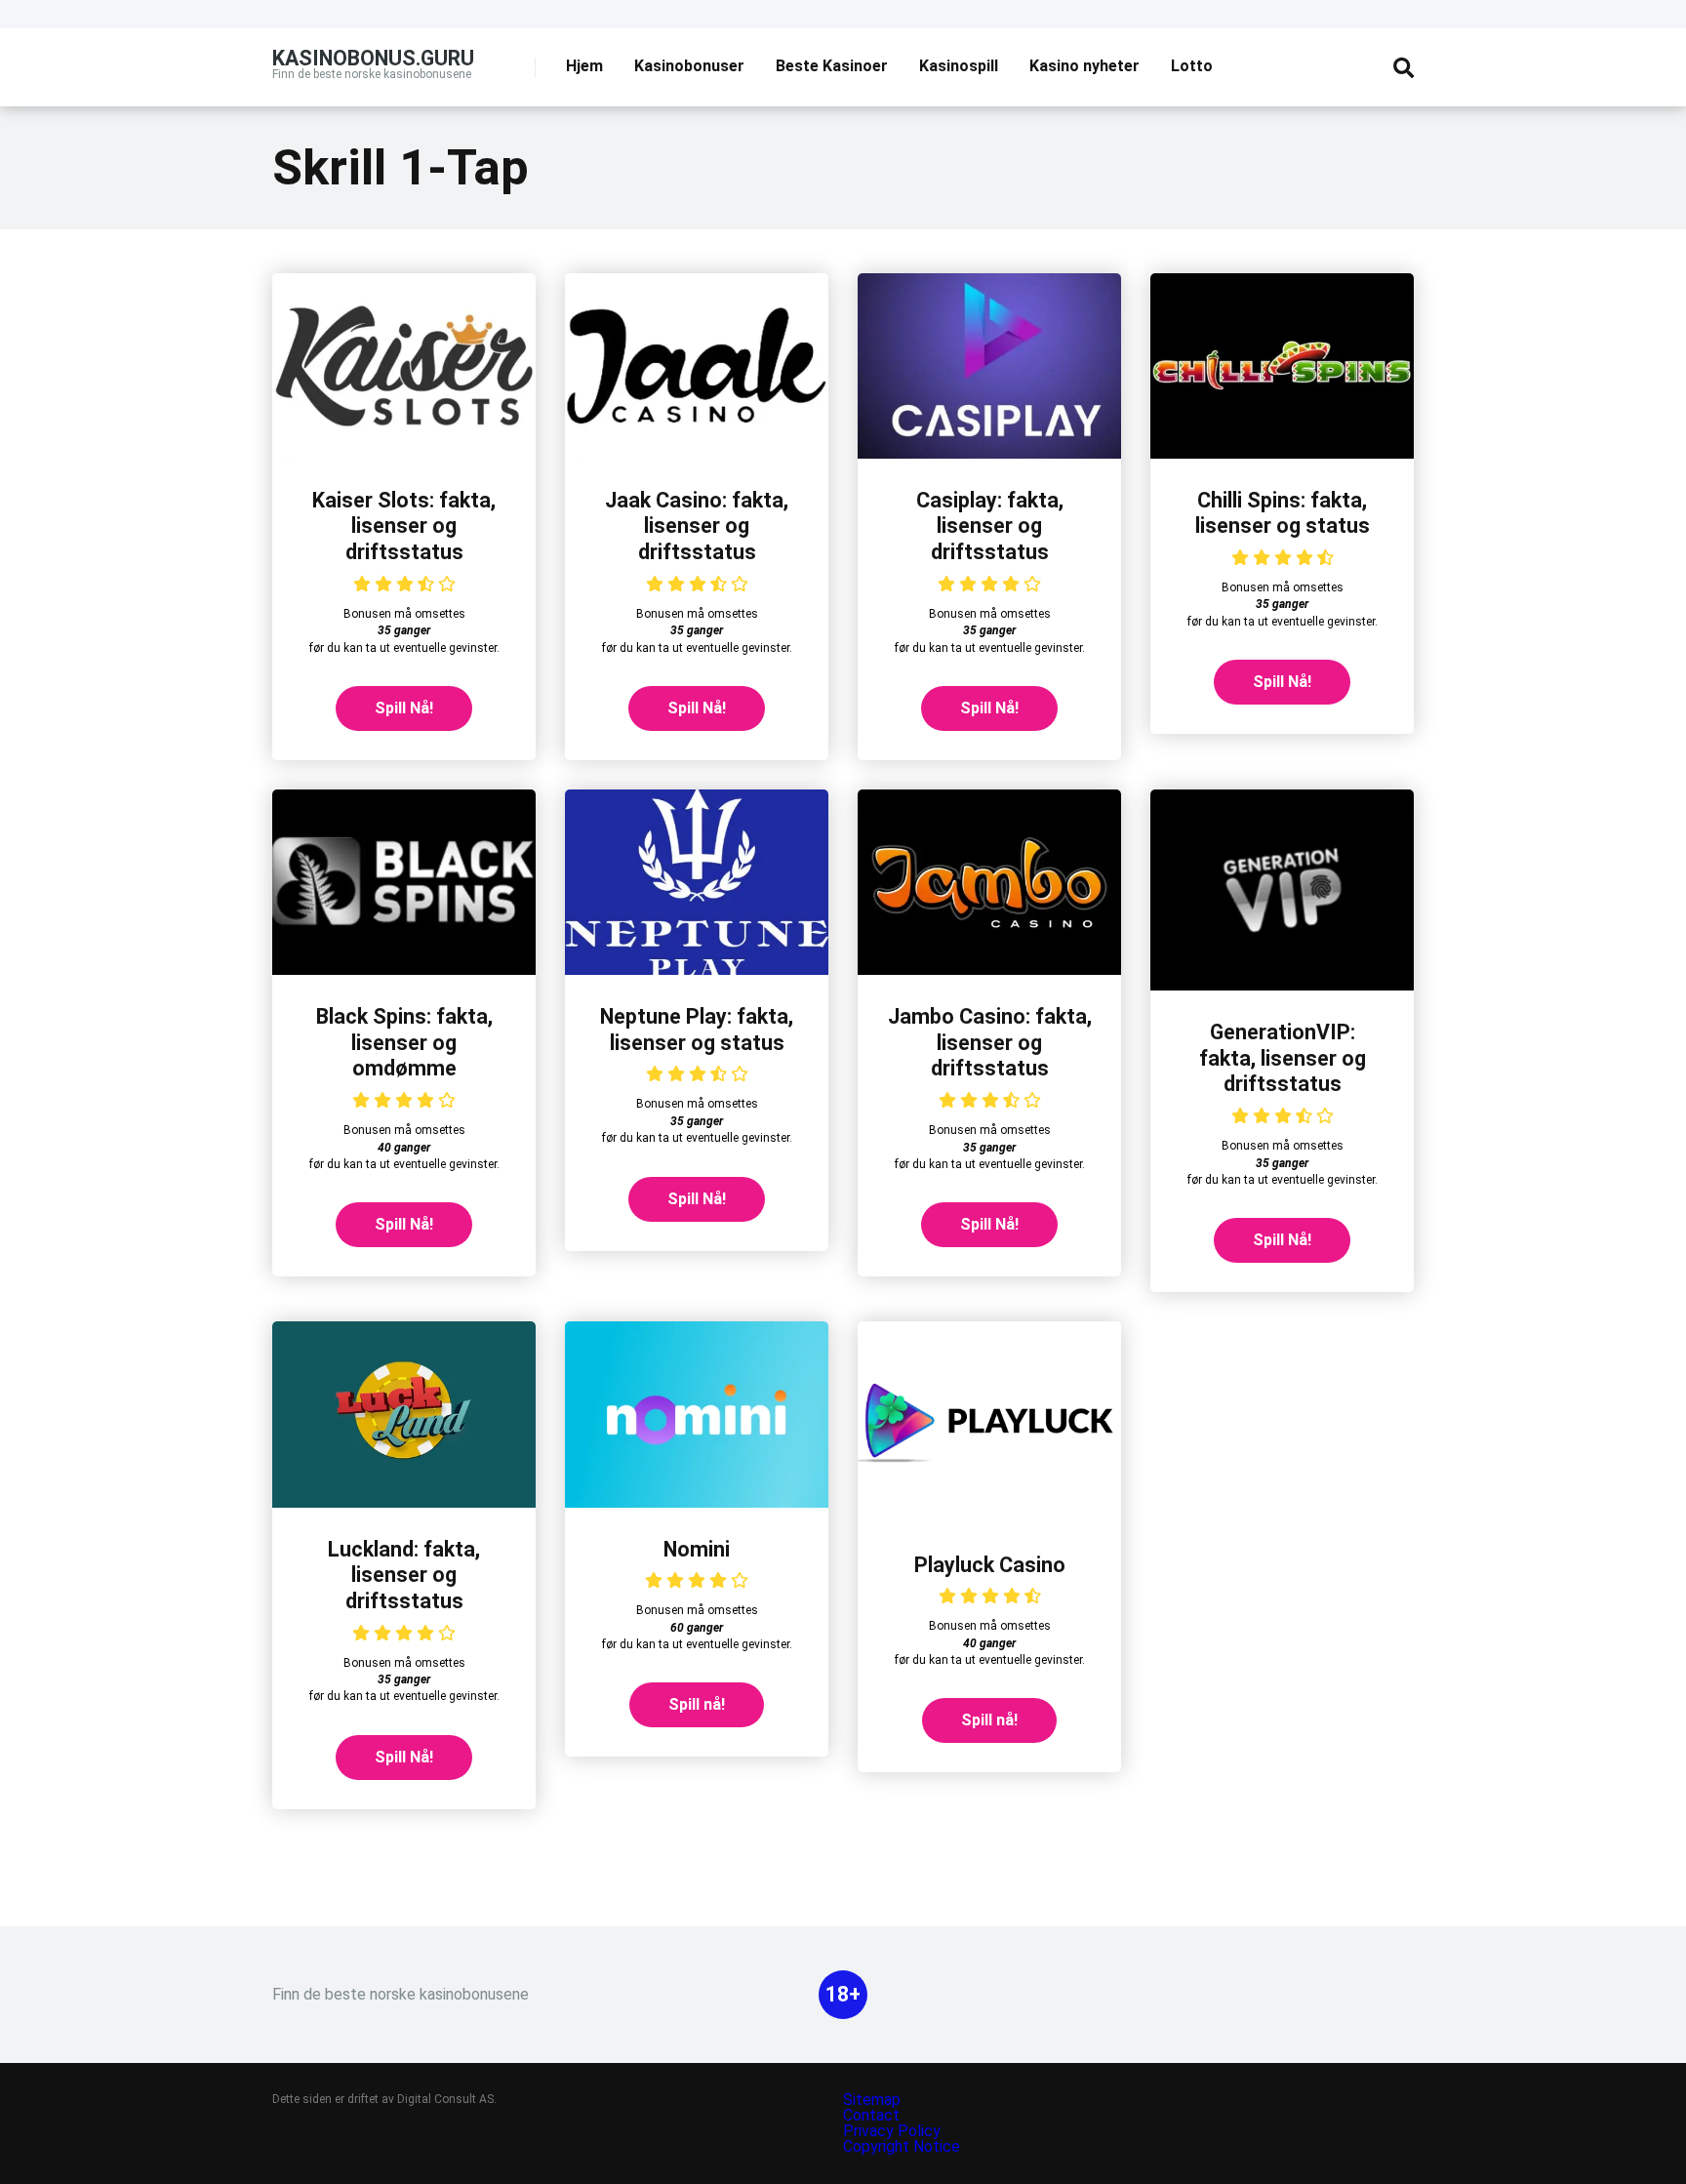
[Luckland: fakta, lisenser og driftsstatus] (404, 1502)
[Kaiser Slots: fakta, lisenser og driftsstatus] (404, 453)
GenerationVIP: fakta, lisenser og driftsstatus (1283, 1058)
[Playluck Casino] (989, 1518)
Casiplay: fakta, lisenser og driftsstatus (990, 526)
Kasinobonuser (689, 66)
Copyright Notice (902, 2146)
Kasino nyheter (1084, 66)
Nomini (697, 1549)
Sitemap (872, 2100)
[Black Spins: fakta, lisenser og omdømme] (404, 970)
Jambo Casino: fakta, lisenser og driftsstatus (990, 1042)
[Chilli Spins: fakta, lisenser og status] (1282, 453)
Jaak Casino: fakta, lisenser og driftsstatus (697, 526)
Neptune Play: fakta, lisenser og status (697, 1030)
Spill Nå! (404, 708)
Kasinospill (959, 66)
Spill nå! (697, 1704)
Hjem (584, 66)
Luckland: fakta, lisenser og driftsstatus (404, 1575)
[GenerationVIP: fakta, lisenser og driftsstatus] (1282, 985)
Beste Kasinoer (832, 66)
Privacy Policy (894, 2131)
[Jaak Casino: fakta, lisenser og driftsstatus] (697, 453)
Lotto (1192, 66)
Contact (871, 2115)
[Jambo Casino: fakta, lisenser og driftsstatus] (989, 970)
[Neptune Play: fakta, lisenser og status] (697, 970)
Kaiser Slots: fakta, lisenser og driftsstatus (404, 526)
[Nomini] (697, 1502)
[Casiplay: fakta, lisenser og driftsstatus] (989, 453)
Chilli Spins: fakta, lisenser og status (1283, 513)
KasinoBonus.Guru (373, 57)
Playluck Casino (990, 1565)
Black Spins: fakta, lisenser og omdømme (404, 1042)
